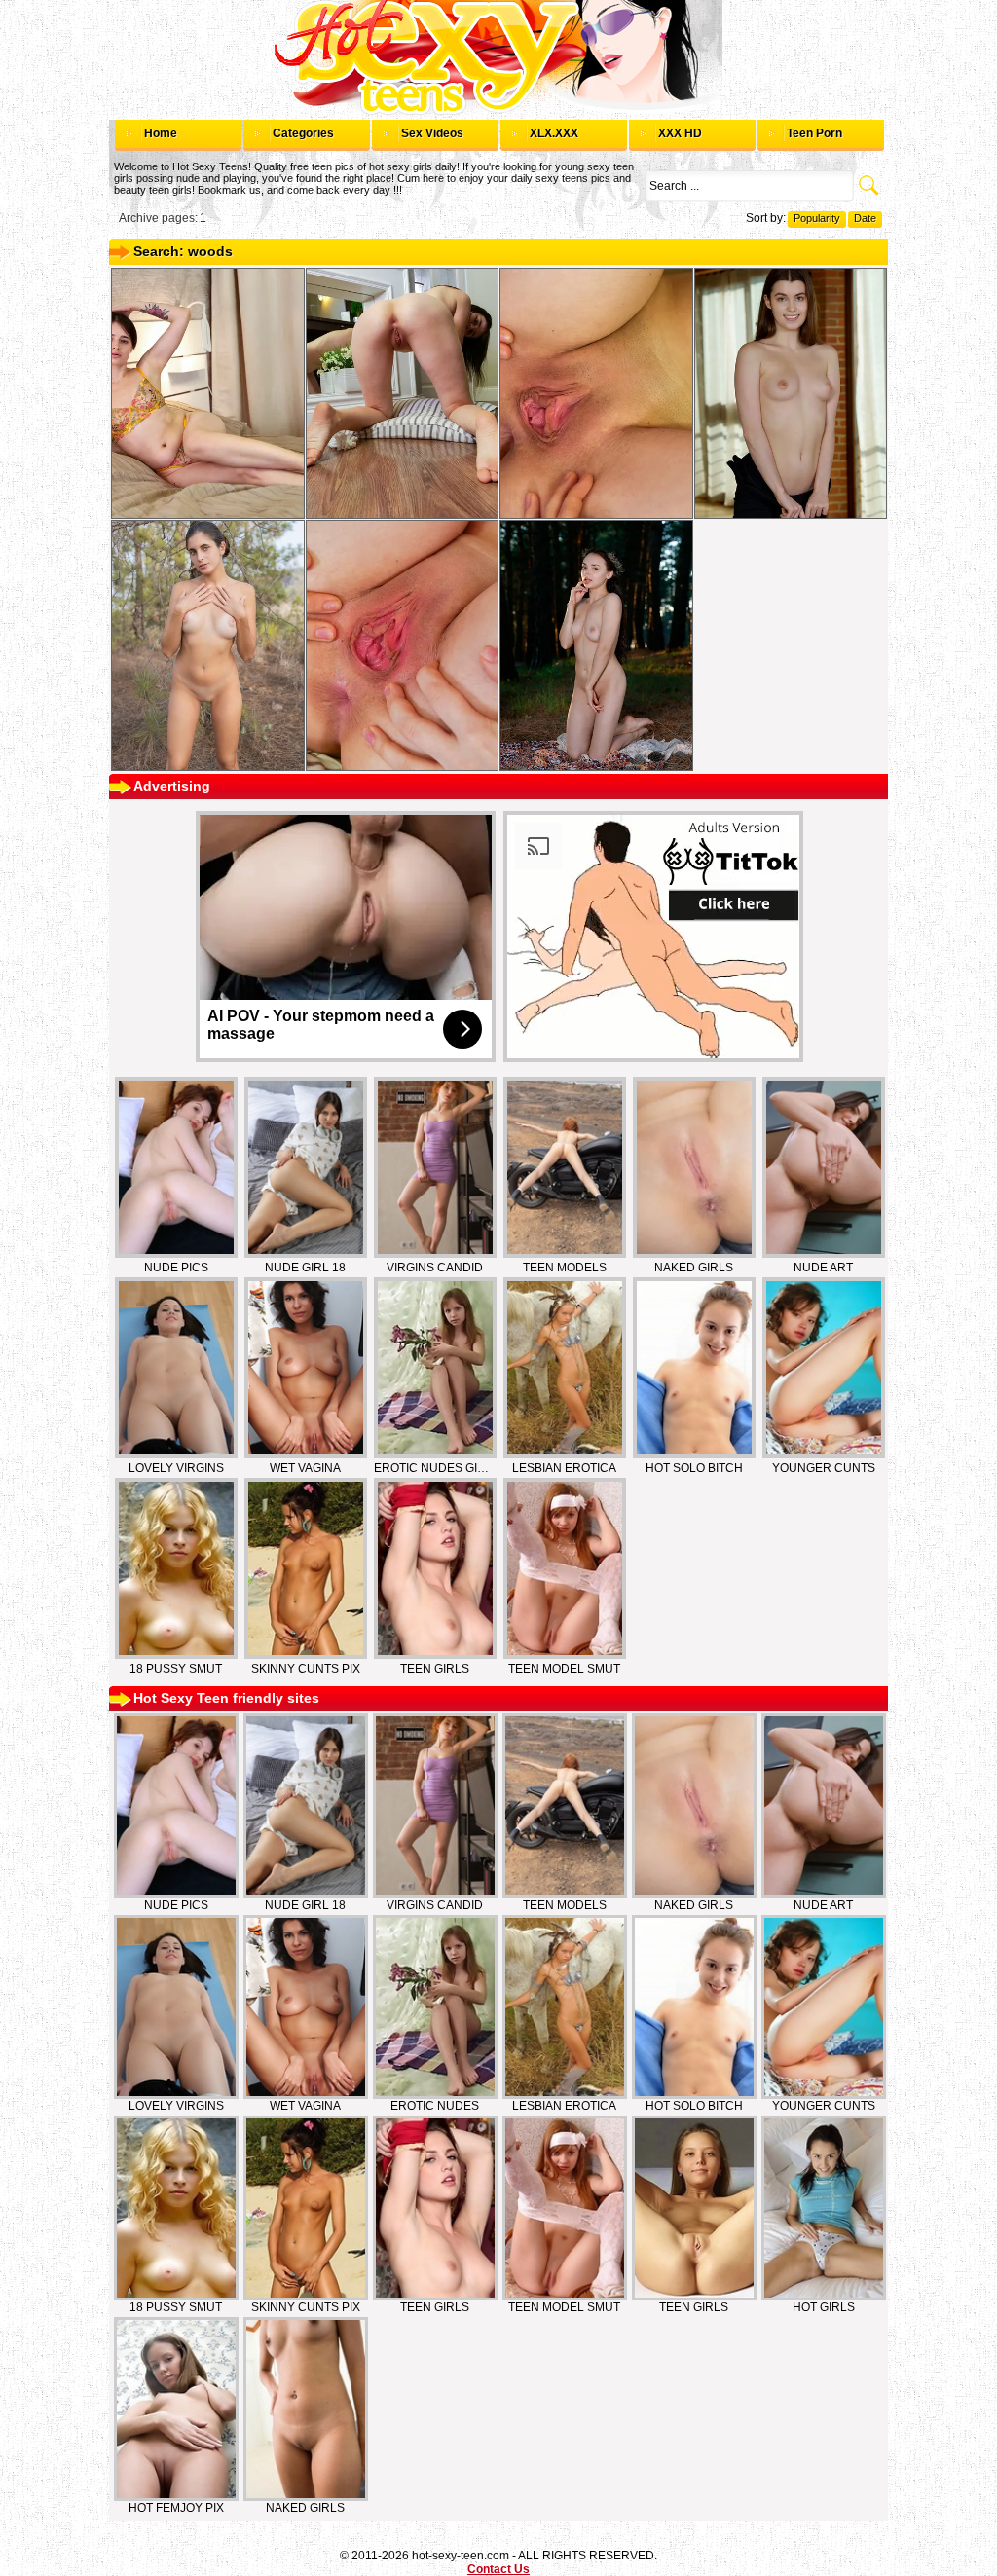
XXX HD (680, 133)
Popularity (817, 218)
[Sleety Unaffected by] (403, 645)
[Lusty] (403, 393)
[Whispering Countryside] (596, 645)
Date (865, 218)
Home (161, 133)
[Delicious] (208, 393)
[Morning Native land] (208, 645)
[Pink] (596, 393)
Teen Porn (814, 133)
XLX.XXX (554, 133)
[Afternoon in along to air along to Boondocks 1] (791, 393)
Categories (303, 133)
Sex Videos (432, 133)
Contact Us (498, 2569)
